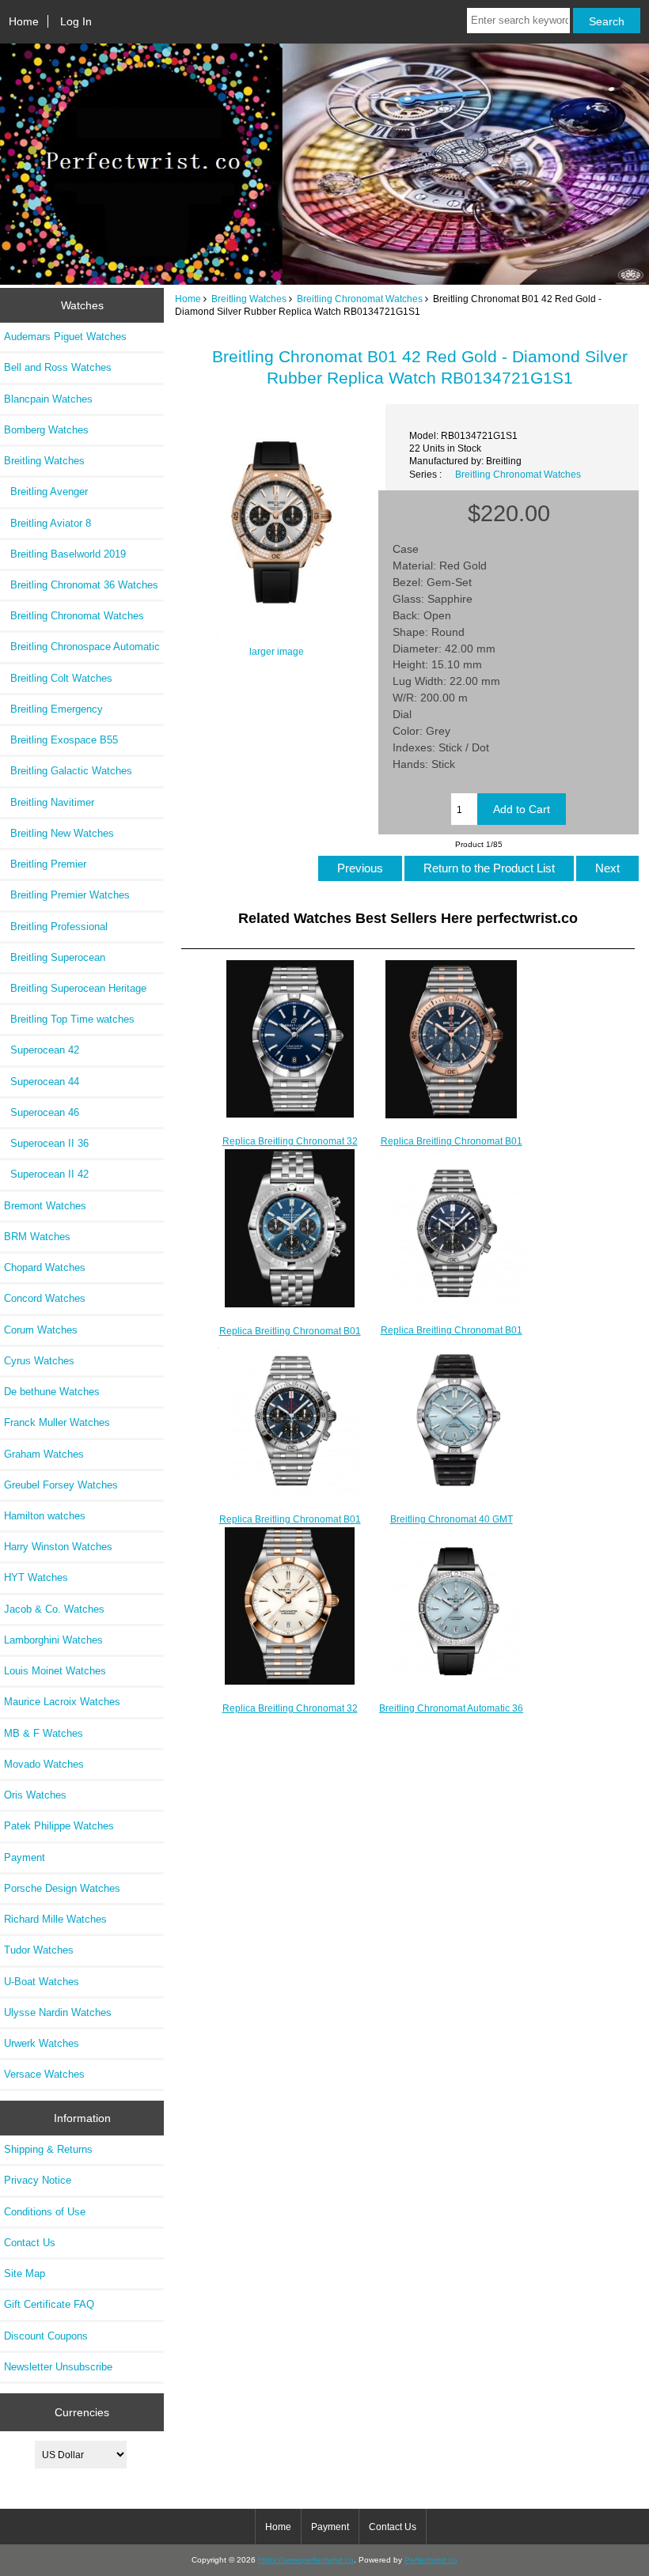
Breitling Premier (45, 864)
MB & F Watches (44, 1733)
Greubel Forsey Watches (61, 1485)
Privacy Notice (38, 2180)
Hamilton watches (45, 1516)
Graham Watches (44, 1454)
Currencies (82, 2411)
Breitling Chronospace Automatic (82, 647)
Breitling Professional (56, 927)
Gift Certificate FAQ (49, 2304)
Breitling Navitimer (49, 802)
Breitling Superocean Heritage (75, 988)
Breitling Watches (249, 299)
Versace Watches (44, 2074)
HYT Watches (36, 1577)
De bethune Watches (52, 1392)
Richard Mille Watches (55, 1919)
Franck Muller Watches (57, 1422)
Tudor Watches (39, 1950)
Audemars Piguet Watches (65, 337)
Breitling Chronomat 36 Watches (81, 585)
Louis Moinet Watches (55, 1671)
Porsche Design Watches (62, 1888)
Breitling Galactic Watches (68, 771)
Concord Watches (45, 1298)
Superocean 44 (42, 1082)
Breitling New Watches (59, 833)
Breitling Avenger (46, 492)
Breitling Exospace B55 (61, 740)
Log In (76, 21)
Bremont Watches (45, 1206)
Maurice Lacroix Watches (62, 1702)
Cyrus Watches (39, 1361)
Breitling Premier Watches (67, 895)
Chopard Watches (45, 1267)
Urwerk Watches (42, 2043)
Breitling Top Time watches (69, 1019)
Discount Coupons (46, 2336)
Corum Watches (41, 1330)
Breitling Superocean (55, 957)
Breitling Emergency (53, 709)
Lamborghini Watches (53, 1640)
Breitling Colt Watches (58, 678)
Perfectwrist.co (431, 2560)
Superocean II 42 (46, 1174)
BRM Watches (37, 1237)
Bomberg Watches (46, 430)
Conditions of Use (45, 2212)
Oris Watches (35, 1795)
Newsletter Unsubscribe (58, 2367)
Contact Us (30, 2243)
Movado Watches (44, 1764)
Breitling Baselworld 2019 (65, 554)
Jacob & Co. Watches (54, 1609)
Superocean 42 (42, 1050)
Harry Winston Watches (58, 1547)
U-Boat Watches (42, 1982)
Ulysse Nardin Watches (58, 2012)
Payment (25, 1857)
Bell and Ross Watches (58, 367)
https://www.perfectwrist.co (306, 2560)
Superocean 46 (42, 1112)
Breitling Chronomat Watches (360, 299)
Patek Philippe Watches (59, 1826)
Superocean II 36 (46, 1143)
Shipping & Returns (48, 2149)
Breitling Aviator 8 (47, 523)
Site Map (25, 2273)
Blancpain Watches (48, 399)
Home (24, 21)
